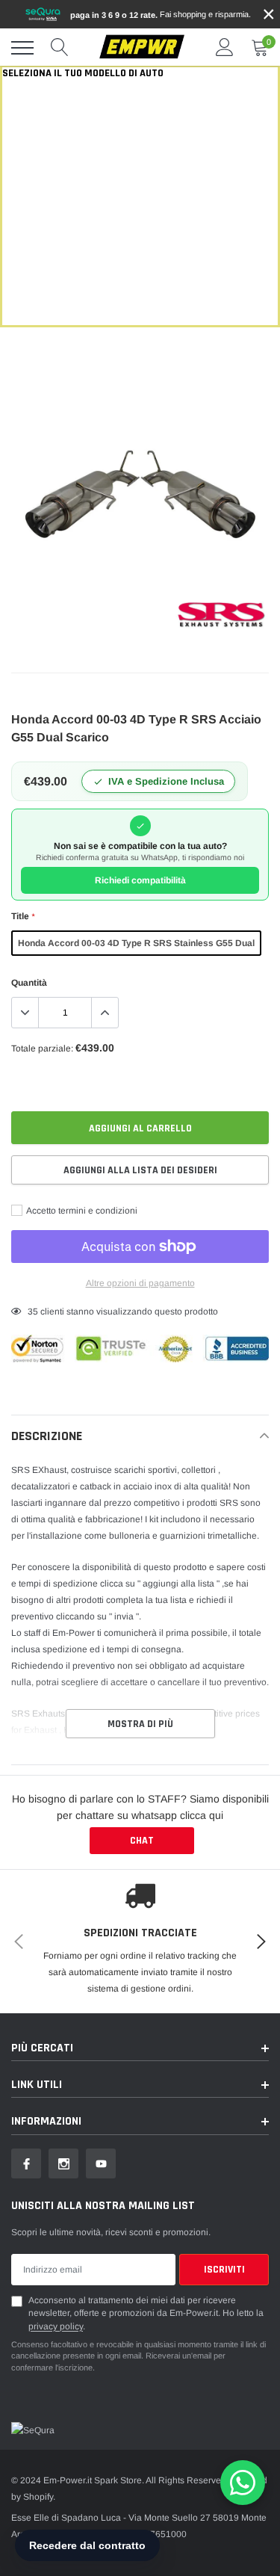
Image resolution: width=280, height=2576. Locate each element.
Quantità (29, 983)
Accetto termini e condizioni (81, 1211)
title (23, 916)
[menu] (22, 48)
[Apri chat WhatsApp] (243, 2483)
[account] (225, 48)
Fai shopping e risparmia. (161, 15)
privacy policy (56, 2326)
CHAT (142, 1841)
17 (33, 1312)
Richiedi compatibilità (140, 880)
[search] (60, 48)
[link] (26, 2163)
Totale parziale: (42, 1048)
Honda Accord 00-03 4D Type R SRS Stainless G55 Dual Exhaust (136, 947)
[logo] (142, 47)
